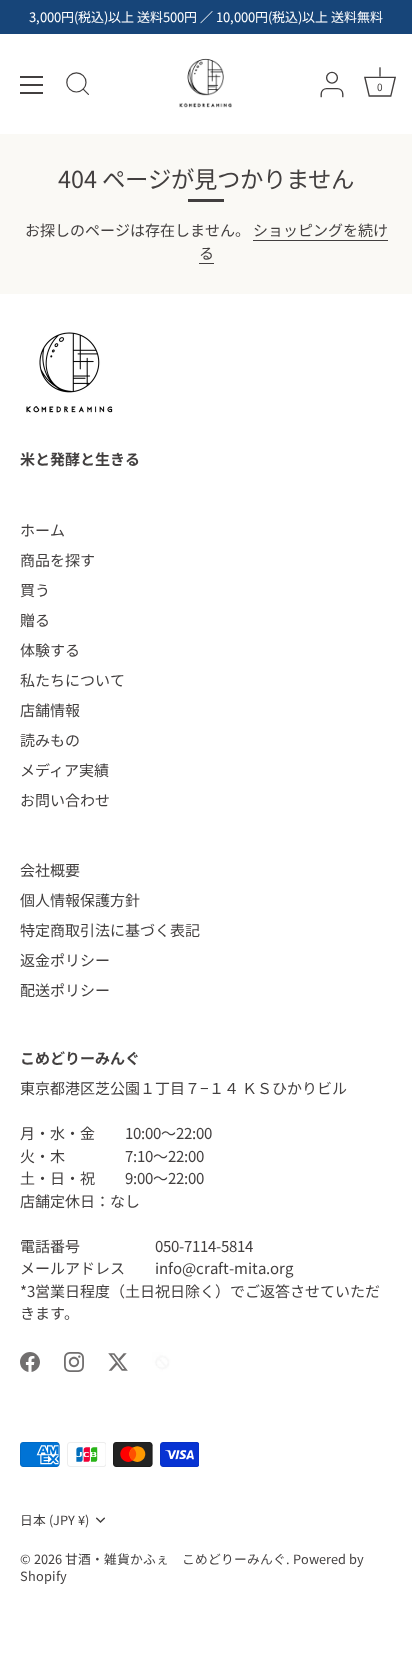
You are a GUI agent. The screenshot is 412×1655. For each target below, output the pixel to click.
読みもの (50, 739)
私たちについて (72, 679)
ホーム (42, 529)
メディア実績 (64, 769)
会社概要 (50, 869)
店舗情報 (50, 709)
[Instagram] (74, 1359)
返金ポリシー (65, 959)
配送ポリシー (65, 989)
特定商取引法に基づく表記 (110, 929)
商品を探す (57, 559)
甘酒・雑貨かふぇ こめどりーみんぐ (175, 1558)
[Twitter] (118, 1359)
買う (35, 589)
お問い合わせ (65, 799)
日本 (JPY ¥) (54, 1520)
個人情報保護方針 (80, 899)
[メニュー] (32, 85)
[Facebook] (30, 1359)
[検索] (78, 87)
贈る (35, 619)
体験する (50, 649)
